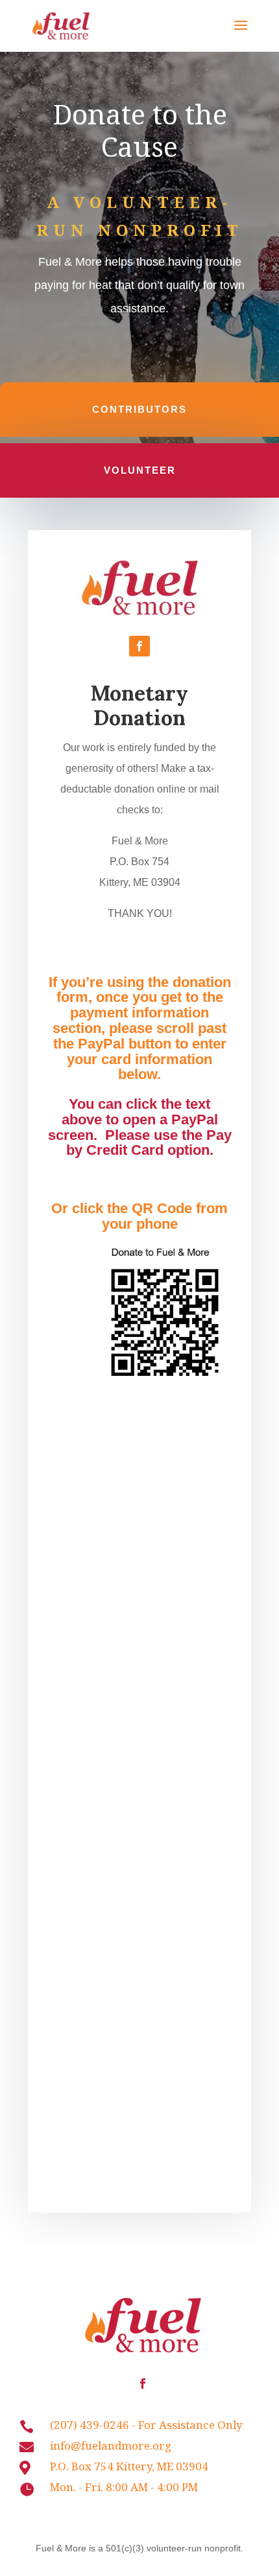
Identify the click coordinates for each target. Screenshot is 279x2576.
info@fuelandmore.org (111, 2445)
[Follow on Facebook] (139, 646)
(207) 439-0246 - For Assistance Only (146, 2425)
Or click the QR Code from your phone (139, 1216)
